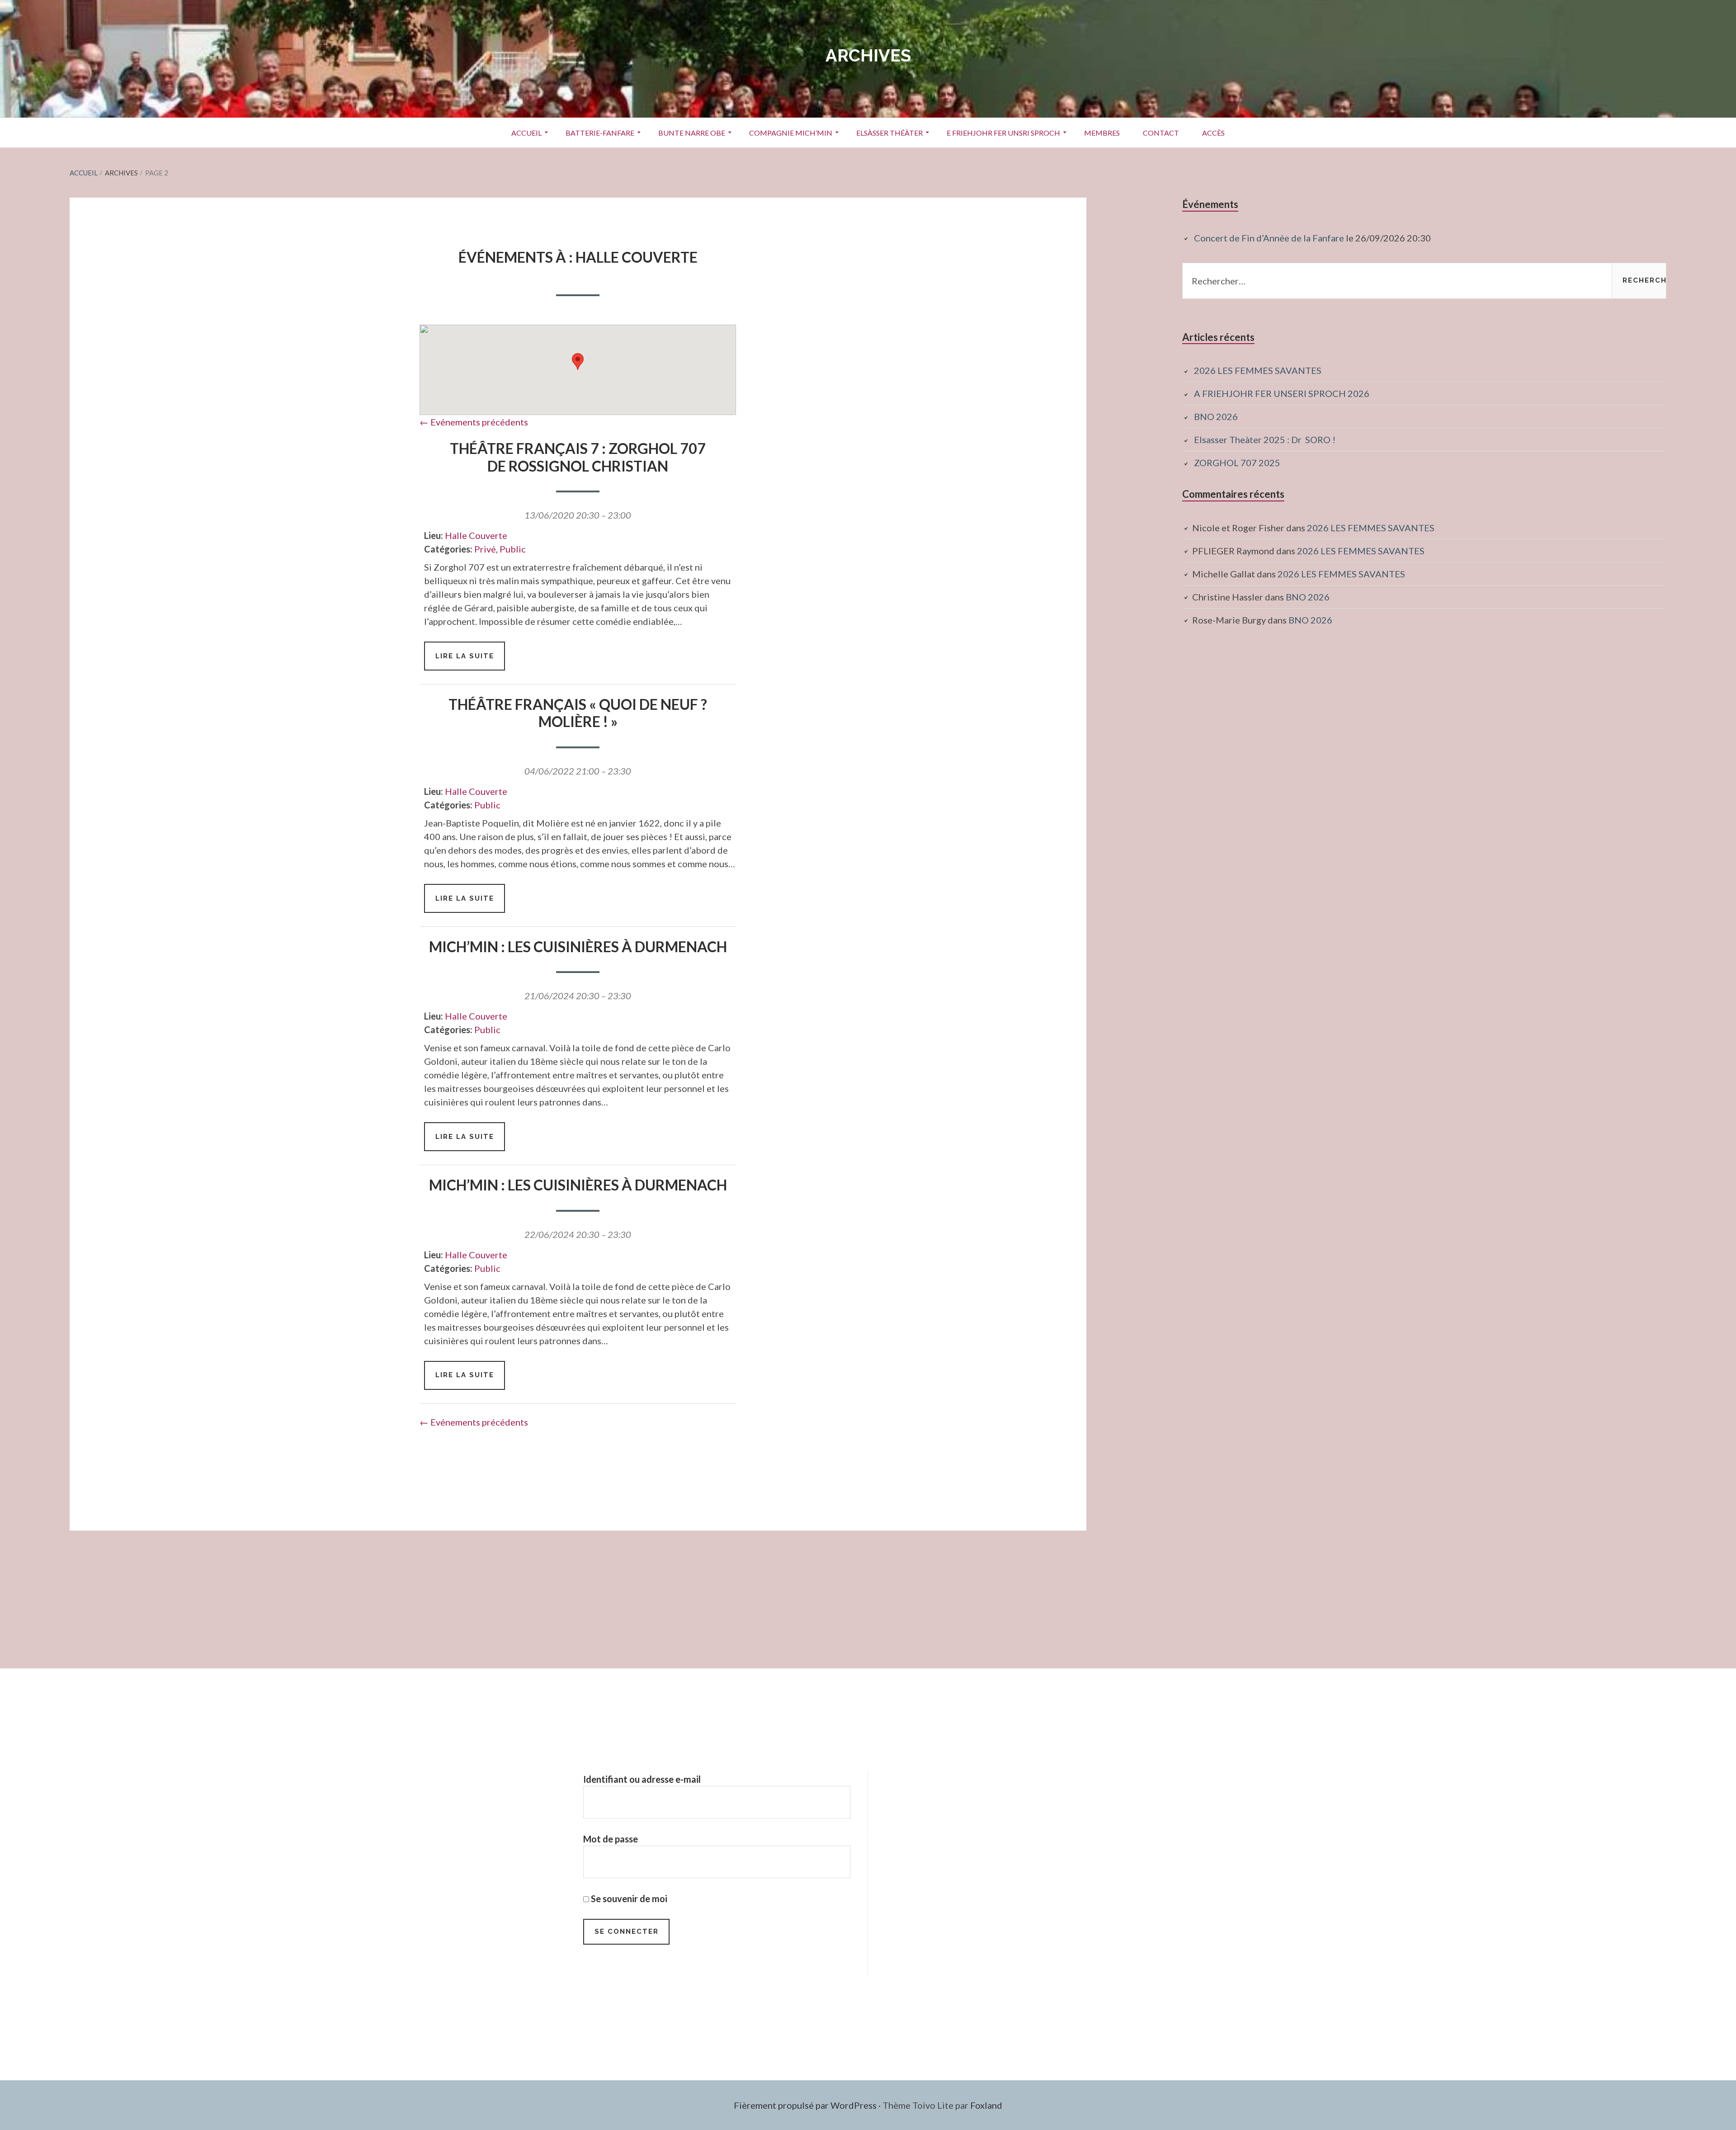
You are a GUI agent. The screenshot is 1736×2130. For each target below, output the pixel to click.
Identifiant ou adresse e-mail (642, 1779)
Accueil (526, 133)
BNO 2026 (1216, 416)
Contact (1161, 133)
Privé (485, 549)
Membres (1102, 133)
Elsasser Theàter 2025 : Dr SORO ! (1265, 439)
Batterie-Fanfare (600, 133)
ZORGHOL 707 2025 (1237, 463)
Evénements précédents (474, 422)
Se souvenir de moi (628, 1899)
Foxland (986, 2105)
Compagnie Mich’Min (791, 133)
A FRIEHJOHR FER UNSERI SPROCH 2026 (1282, 393)
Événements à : (578, 257)
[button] (578, 361)
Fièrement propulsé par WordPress (805, 2105)
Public (513, 549)
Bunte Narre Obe (692, 133)
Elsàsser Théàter (889, 133)
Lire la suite (470, 661)
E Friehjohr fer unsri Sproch (1003, 133)
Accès (1213, 133)
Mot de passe (611, 1839)
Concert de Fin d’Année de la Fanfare (1269, 238)
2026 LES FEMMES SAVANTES (1258, 370)
